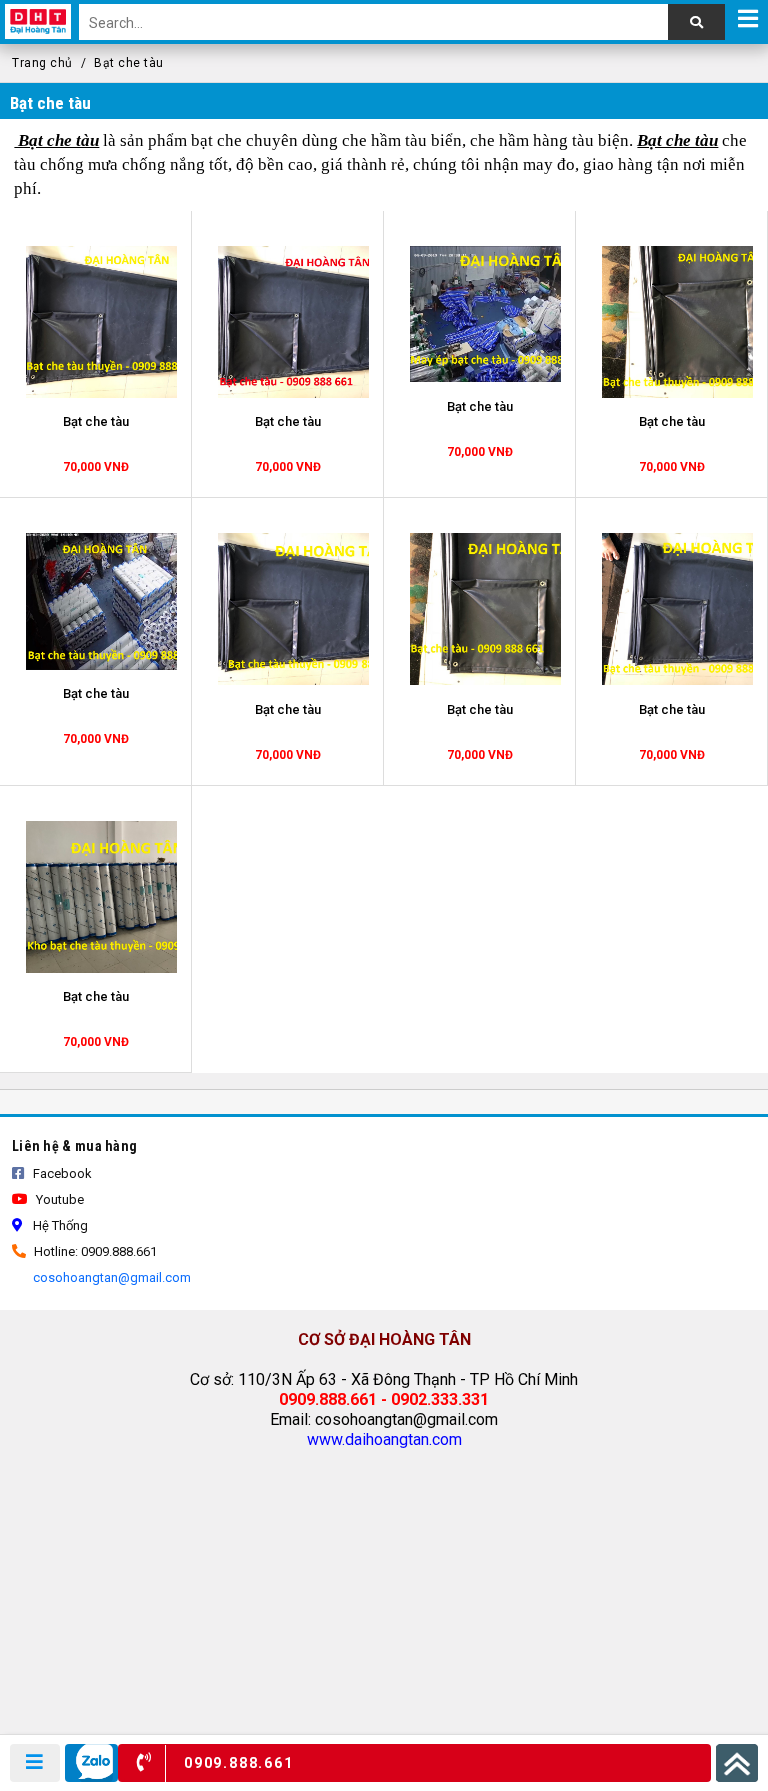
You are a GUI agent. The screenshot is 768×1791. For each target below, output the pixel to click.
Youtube (58, 1199)
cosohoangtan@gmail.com (110, 1277)
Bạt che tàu (129, 63)
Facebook (61, 1173)
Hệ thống (59, 1225)
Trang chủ (42, 63)
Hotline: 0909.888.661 (94, 1251)
